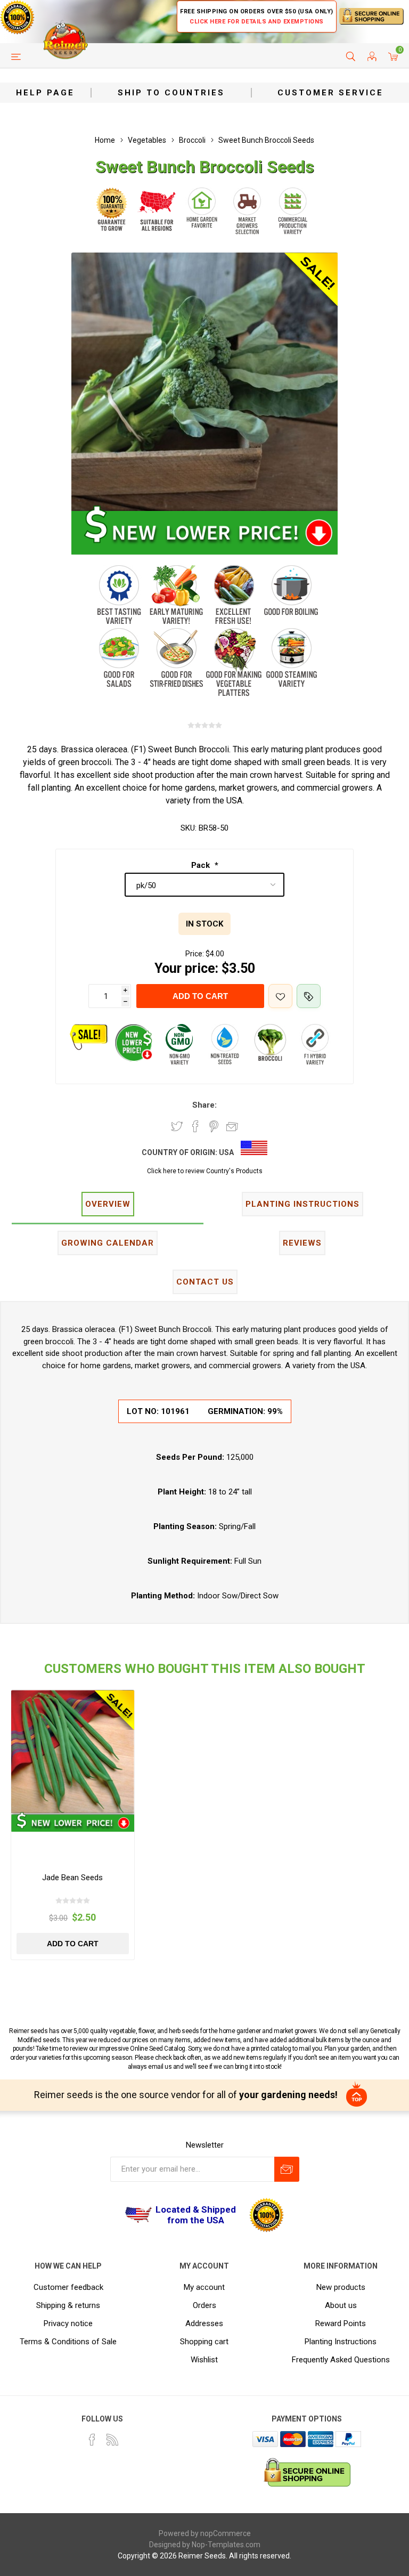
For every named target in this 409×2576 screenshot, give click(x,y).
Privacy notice (68, 2323)
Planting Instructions (341, 2342)
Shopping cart (204, 2342)
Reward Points (341, 2323)
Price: (195, 954)
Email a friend (232, 1126)
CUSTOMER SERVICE (330, 93)
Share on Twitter (177, 1126)
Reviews (302, 1243)
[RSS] (112, 2440)
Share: (204, 1105)
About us (341, 2305)
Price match (309, 996)
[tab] (108, 1205)
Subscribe (287, 2169)
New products (341, 2287)
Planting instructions (302, 1204)
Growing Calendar (108, 1243)
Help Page (45, 93)
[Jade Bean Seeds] (73, 1752)
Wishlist (204, 2360)
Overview (108, 1204)
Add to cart (200, 996)
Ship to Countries (171, 93)
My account (204, 2287)
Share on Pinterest (214, 1126)
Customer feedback (68, 2287)
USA (226, 1152)
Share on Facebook (195, 1126)
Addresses (204, 2323)
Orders (204, 2305)
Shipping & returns (68, 2305)
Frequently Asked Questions (341, 2360)
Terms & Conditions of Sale (68, 2342)
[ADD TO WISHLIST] (280, 996)
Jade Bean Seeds (72, 1878)
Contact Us (205, 1282)
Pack (202, 865)
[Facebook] (92, 2440)
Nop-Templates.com (226, 2545)
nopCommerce (226, 2533)
